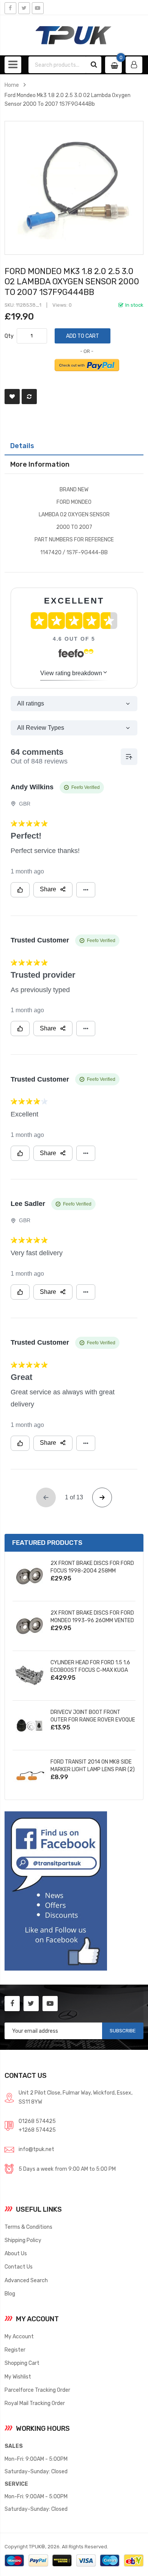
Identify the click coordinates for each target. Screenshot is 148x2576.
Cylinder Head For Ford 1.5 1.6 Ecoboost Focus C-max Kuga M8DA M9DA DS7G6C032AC (90, 1670)
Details (22, 446)
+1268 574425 (37, 2130)
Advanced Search (26, 2280)
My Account (19, 2336)
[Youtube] (38, 8)
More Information (40, 464)
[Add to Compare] (29, 397)
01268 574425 (37, 2121)
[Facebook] (10, 8)
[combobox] (58, 65)
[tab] (74, 446)
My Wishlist (18, 2377)
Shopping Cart (22, 2363)
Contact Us (19, 2267)
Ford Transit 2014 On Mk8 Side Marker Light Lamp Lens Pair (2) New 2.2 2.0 (93, 1769)
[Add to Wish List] (12, 397)
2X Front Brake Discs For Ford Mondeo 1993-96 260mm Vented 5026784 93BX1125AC (92, 1620)
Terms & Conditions (28, 2227)
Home (12, 85)
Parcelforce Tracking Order (37, 2390)
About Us (16, 2253)
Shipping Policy (23, 2240)
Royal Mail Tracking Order (35, 2403)
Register (15, 2350)
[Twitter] (24, 8)
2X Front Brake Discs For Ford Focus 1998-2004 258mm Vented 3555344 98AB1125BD (92, 1571)
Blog (10, 2294)
